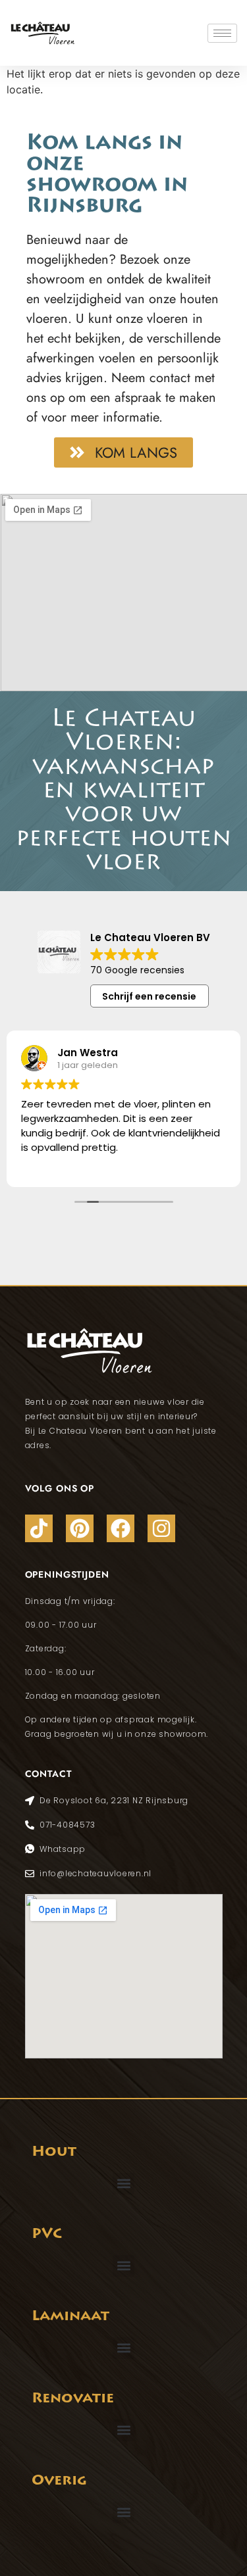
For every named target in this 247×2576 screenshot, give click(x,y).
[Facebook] (121, 1528)
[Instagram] (161, 1528)
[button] (123, 2184)
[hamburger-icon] (222, 33)
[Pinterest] (80, 1528)
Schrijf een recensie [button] (149, 996)
